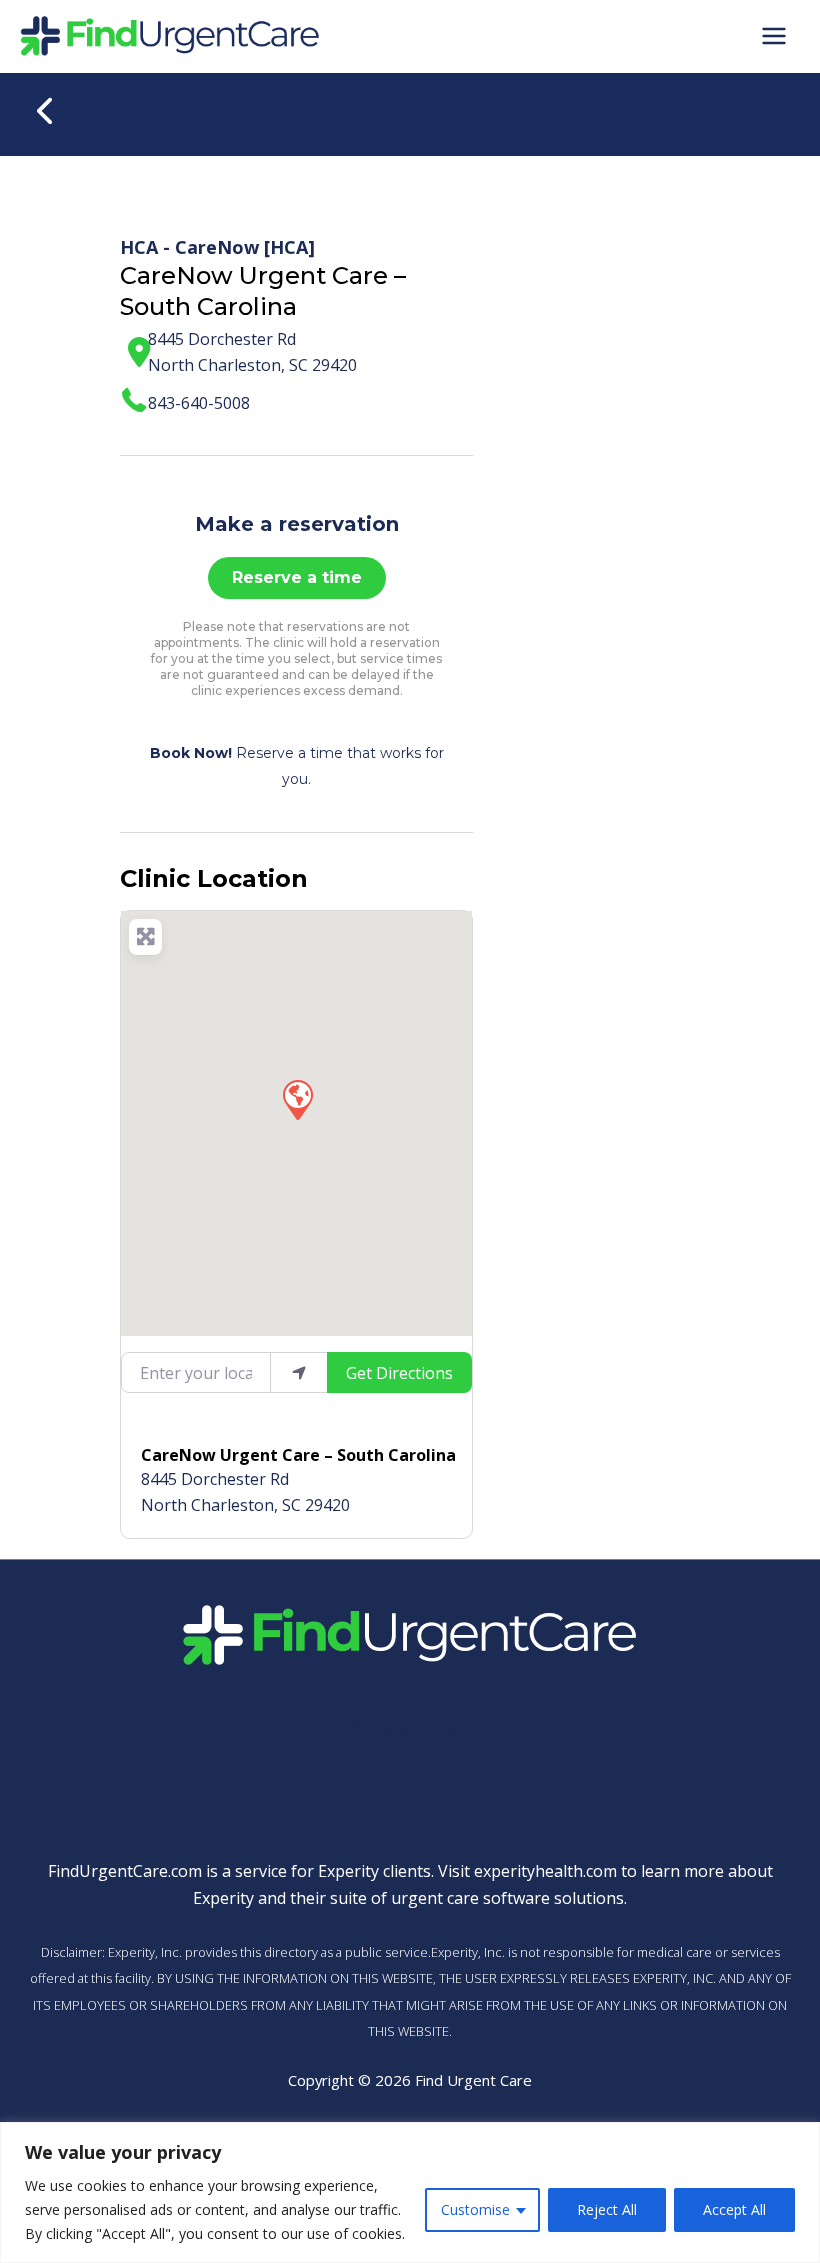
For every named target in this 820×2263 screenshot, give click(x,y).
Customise (475, 2209)
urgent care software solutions (507, 1898)
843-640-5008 (199, 403)
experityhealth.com (545, 1871)
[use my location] (299, 1372)
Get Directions (399, 1373)
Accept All (734, 2209)
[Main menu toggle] (774, 36)
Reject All (607, 2209)
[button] (297, 1099)
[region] (410, 2192)
